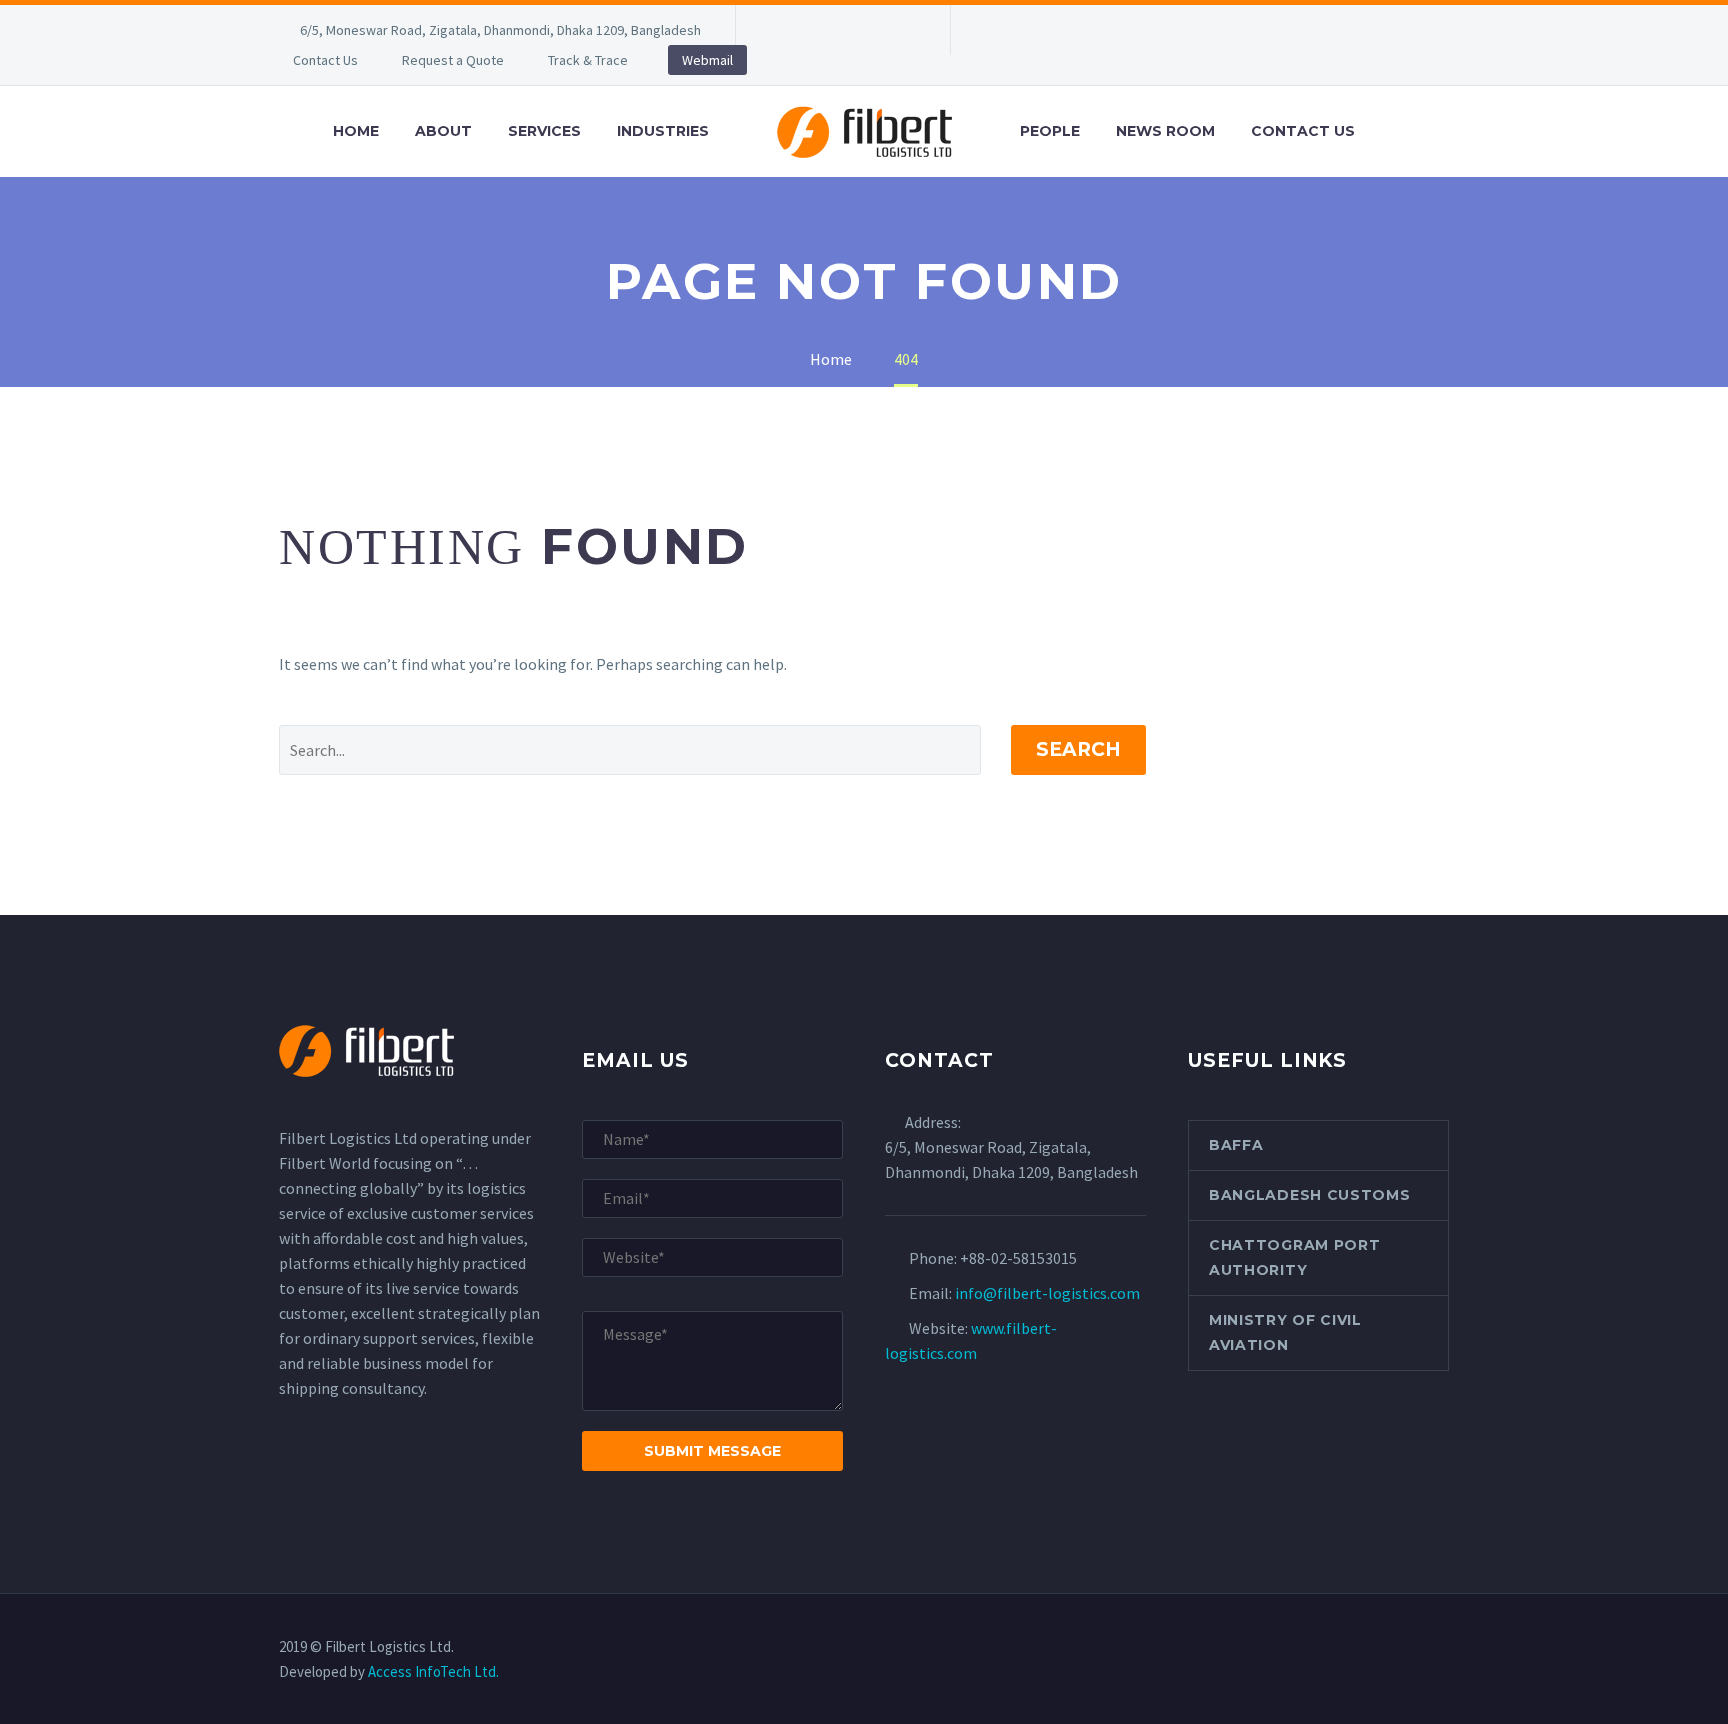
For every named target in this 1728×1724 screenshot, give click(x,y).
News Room (1165, 131)
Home (356, 131)
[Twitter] (841, 30)
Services (544, 131)
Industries (663, 131)
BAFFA (1236, 1145)
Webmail (707, 60)
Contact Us (325, 60)
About (443, 131)
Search (1078, 749)
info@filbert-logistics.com (1047, 1293)
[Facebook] (781, 30)
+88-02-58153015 (1018, 1258)
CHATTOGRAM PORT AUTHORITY (1295, 1257)
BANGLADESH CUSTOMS (1310, 1195)
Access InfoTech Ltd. (433, 1671)
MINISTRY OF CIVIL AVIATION (1285, 1332)
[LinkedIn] (811, 30)
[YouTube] (901, 30)
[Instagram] (871, 30)
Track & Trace (588, 60)
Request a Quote (453, 60)
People (1050, 131)
